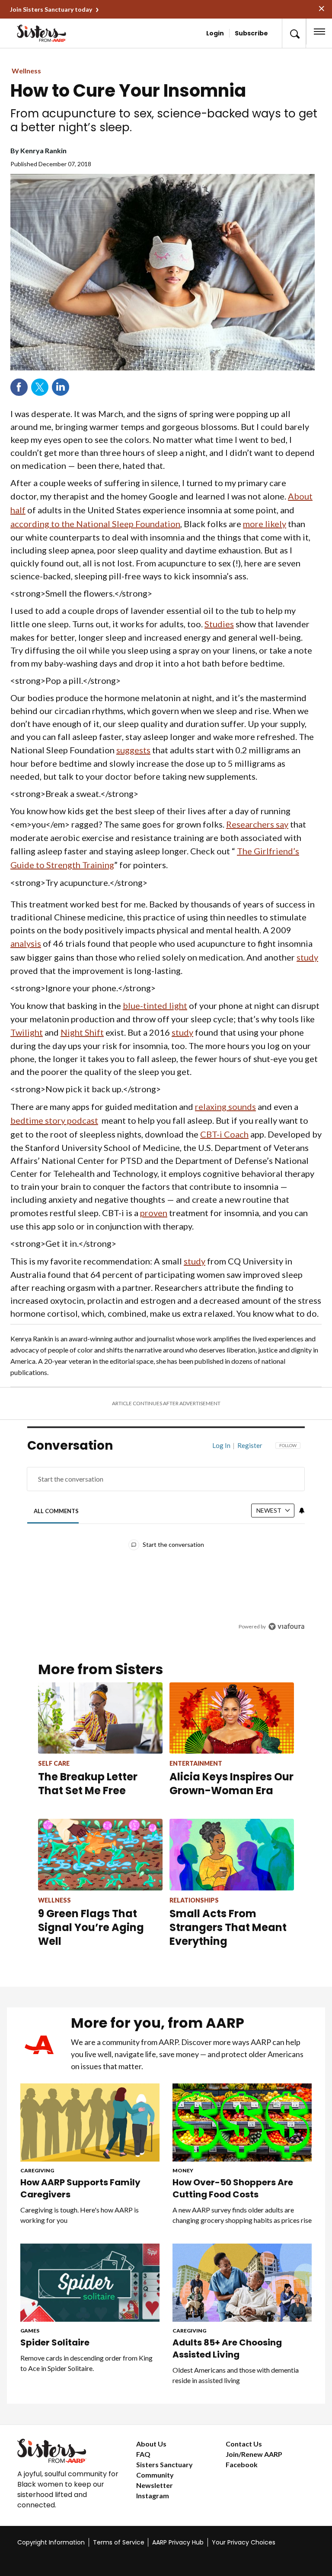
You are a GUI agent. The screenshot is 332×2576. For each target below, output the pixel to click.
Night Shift (82, 1032)
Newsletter (155, 2485)
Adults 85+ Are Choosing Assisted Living (227, 2348)
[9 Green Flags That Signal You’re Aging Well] (100, 1854)
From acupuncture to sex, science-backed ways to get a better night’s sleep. (164, 120)
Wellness (26, 71)
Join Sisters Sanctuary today (51, 9)
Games (30, 2331)
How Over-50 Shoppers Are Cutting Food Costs (233, 2188)
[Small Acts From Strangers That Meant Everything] (232, 1854)
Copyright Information (51, 2542)
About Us (151, 2444)
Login (215, 33)
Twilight (27, 1032)
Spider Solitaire (55, 2342)
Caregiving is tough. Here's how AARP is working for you (80, 2215)
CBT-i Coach (224, 1134)
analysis (26, 943)
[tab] (56, 1511)
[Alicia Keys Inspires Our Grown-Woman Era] (232, 1718)
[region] (166, 1542)
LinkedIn (61, 387)
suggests (133, 750)
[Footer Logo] (70, 2451)
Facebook (19, 387)
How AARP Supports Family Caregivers (80, 2188)
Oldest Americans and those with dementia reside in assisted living (236, 2375)
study (307, 957)
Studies (219, 624)
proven (154, 1213)
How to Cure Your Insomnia (128, 91)
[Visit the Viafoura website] (286, 1626)
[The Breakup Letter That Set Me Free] (100, 1718)
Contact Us (244, 2444)
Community (155, 2475)
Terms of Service (119, 2542)
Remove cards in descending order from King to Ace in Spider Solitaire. (86, 2363)
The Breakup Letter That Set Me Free (88, 1784)
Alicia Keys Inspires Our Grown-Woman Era (231, 1784)
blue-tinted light (155, 1005)
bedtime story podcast (54, 1120)
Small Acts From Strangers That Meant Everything (228, 1927)
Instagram (153, 2495)
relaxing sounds (225, 1106)
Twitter (40, 387)
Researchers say (257, 824)
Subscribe (251, 33)
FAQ (143, 2454)
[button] (294, 33)
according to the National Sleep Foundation (95, 524)
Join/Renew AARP (254, 2454)
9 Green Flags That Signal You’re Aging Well (91, 1927)
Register (250, 1445)
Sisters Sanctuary (164, 2464)
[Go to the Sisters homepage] (43, 33)
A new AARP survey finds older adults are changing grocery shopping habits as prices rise (242, 2215)
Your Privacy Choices (244, 2542)
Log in (221, 1445)
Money (183, 2170)
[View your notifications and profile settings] (302, 1511)
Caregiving (37, 2170)
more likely (265, 524)
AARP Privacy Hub (178, 2542)
